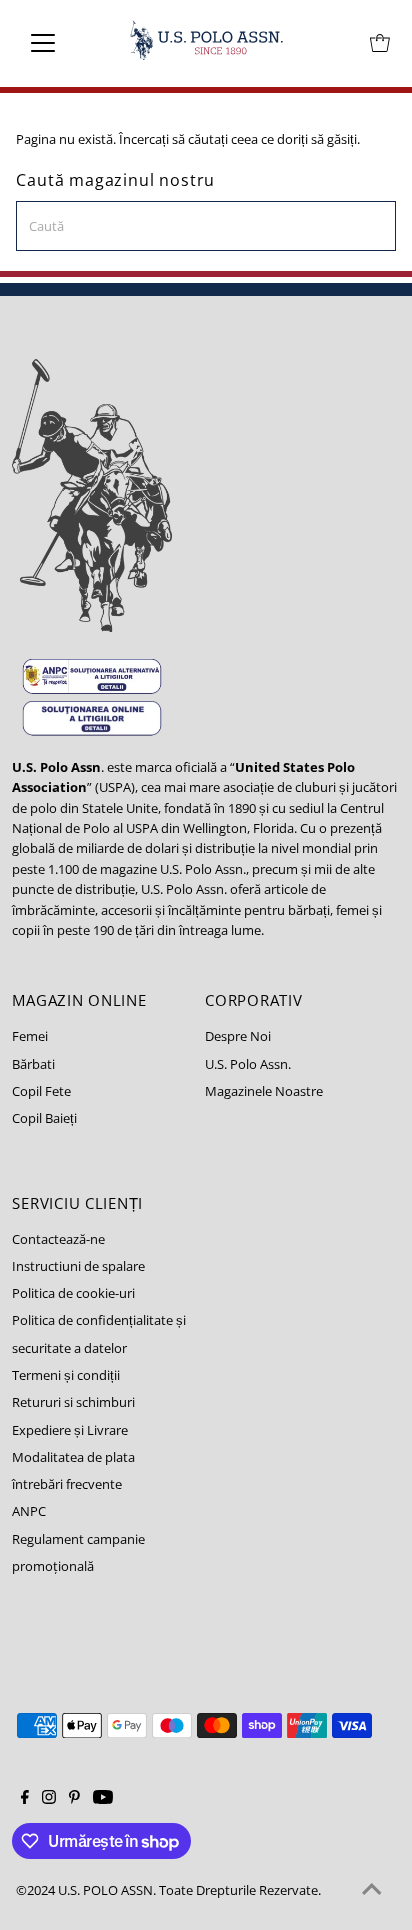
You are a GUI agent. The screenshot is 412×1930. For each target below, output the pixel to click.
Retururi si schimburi (73, 1402)
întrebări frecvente (67, 1484)
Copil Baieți (44, 1118)
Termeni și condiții (66, 1375)
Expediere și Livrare (70, 1430)
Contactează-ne (58, 1239)
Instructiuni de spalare (78, 1266)
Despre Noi (238, 1036)
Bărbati (33, 1064)
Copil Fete (41, 1091)
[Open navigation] (61, 43)
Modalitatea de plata (73, 1457)
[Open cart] (380, 43)
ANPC (29, 1511)
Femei (30, 1036)
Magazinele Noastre (264, 1091)
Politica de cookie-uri (73, 1293)
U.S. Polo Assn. (248, 1064)
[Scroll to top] (372, 1890)
